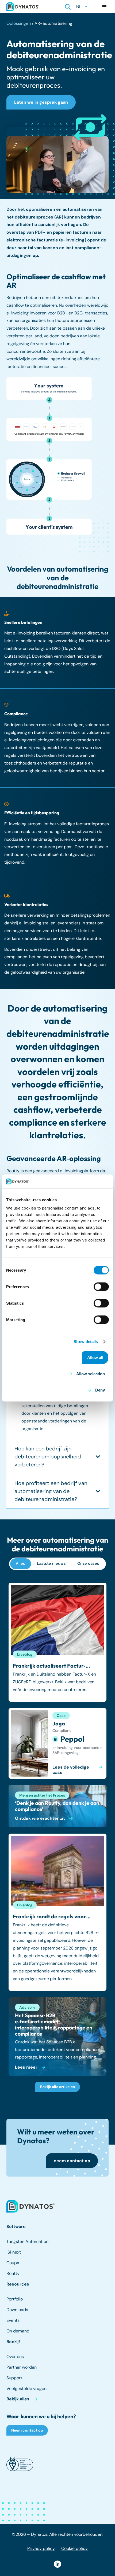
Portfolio (15, 2299)
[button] (68, 7)
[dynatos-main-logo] (23, 7)
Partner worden (22, 2367)
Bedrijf (13, 2342)
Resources (18, 2284)
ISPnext (14, 2252)
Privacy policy (41, 2548)
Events (13, 2320)
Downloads (17, 2310)
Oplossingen (19, 23)
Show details (86, 1341)
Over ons (15, 2357)
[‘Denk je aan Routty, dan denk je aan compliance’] (57, 1806)
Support (14, 2378)
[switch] (101, 1287)
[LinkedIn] (57, 2564)
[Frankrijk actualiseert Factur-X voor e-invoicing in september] (57, 1642)
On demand (18, 2331)
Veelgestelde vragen (26, 2389)
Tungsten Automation (27, 2241)
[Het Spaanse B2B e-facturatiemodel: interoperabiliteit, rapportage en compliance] (57, 2037)
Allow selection (91, 1374)
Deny (100, 1390)
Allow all (95, 1358)
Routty (13, 2273)
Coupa (13, 2263)
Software (16, 2227)
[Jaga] (57, 1743)
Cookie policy (74, 2548)
